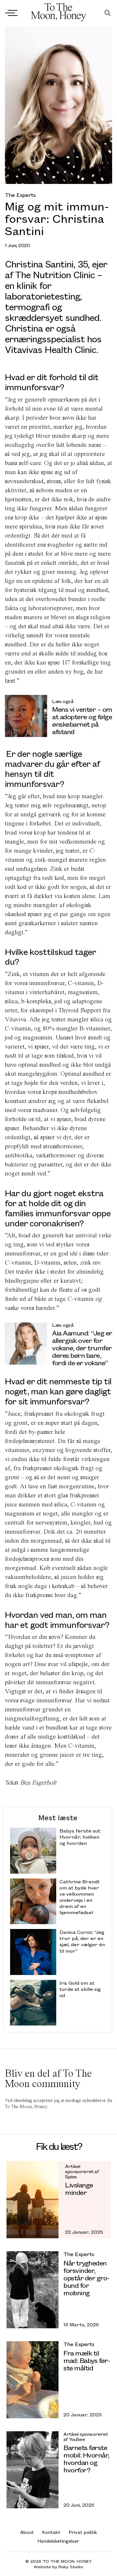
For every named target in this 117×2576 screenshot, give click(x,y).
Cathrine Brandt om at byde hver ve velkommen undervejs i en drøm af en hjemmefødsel (80, 1897)
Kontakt (51, 2532)
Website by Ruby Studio (58, 2567)
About (27, 2532)
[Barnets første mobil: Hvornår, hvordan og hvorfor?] (32, 2470)
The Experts (20, 195)
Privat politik (83, 2532)
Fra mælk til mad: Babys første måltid (87, 2360)
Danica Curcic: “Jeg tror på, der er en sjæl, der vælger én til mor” (82, 1941)
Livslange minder (79, 2189)
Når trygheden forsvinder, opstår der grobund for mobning (87, 2278)
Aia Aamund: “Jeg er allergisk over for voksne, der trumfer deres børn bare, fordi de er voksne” (82, 1348)
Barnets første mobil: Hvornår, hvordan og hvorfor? (86, 2458)
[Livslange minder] (32, 2200)
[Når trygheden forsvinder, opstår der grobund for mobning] (32, 2290)
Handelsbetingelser (58, 2541)
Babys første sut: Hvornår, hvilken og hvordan (80, 1837)
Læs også (63, 701)
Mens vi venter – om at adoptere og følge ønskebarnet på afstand (82, 720)
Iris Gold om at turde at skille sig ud (80, 1989)
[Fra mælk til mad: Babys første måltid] (32, 2380)
